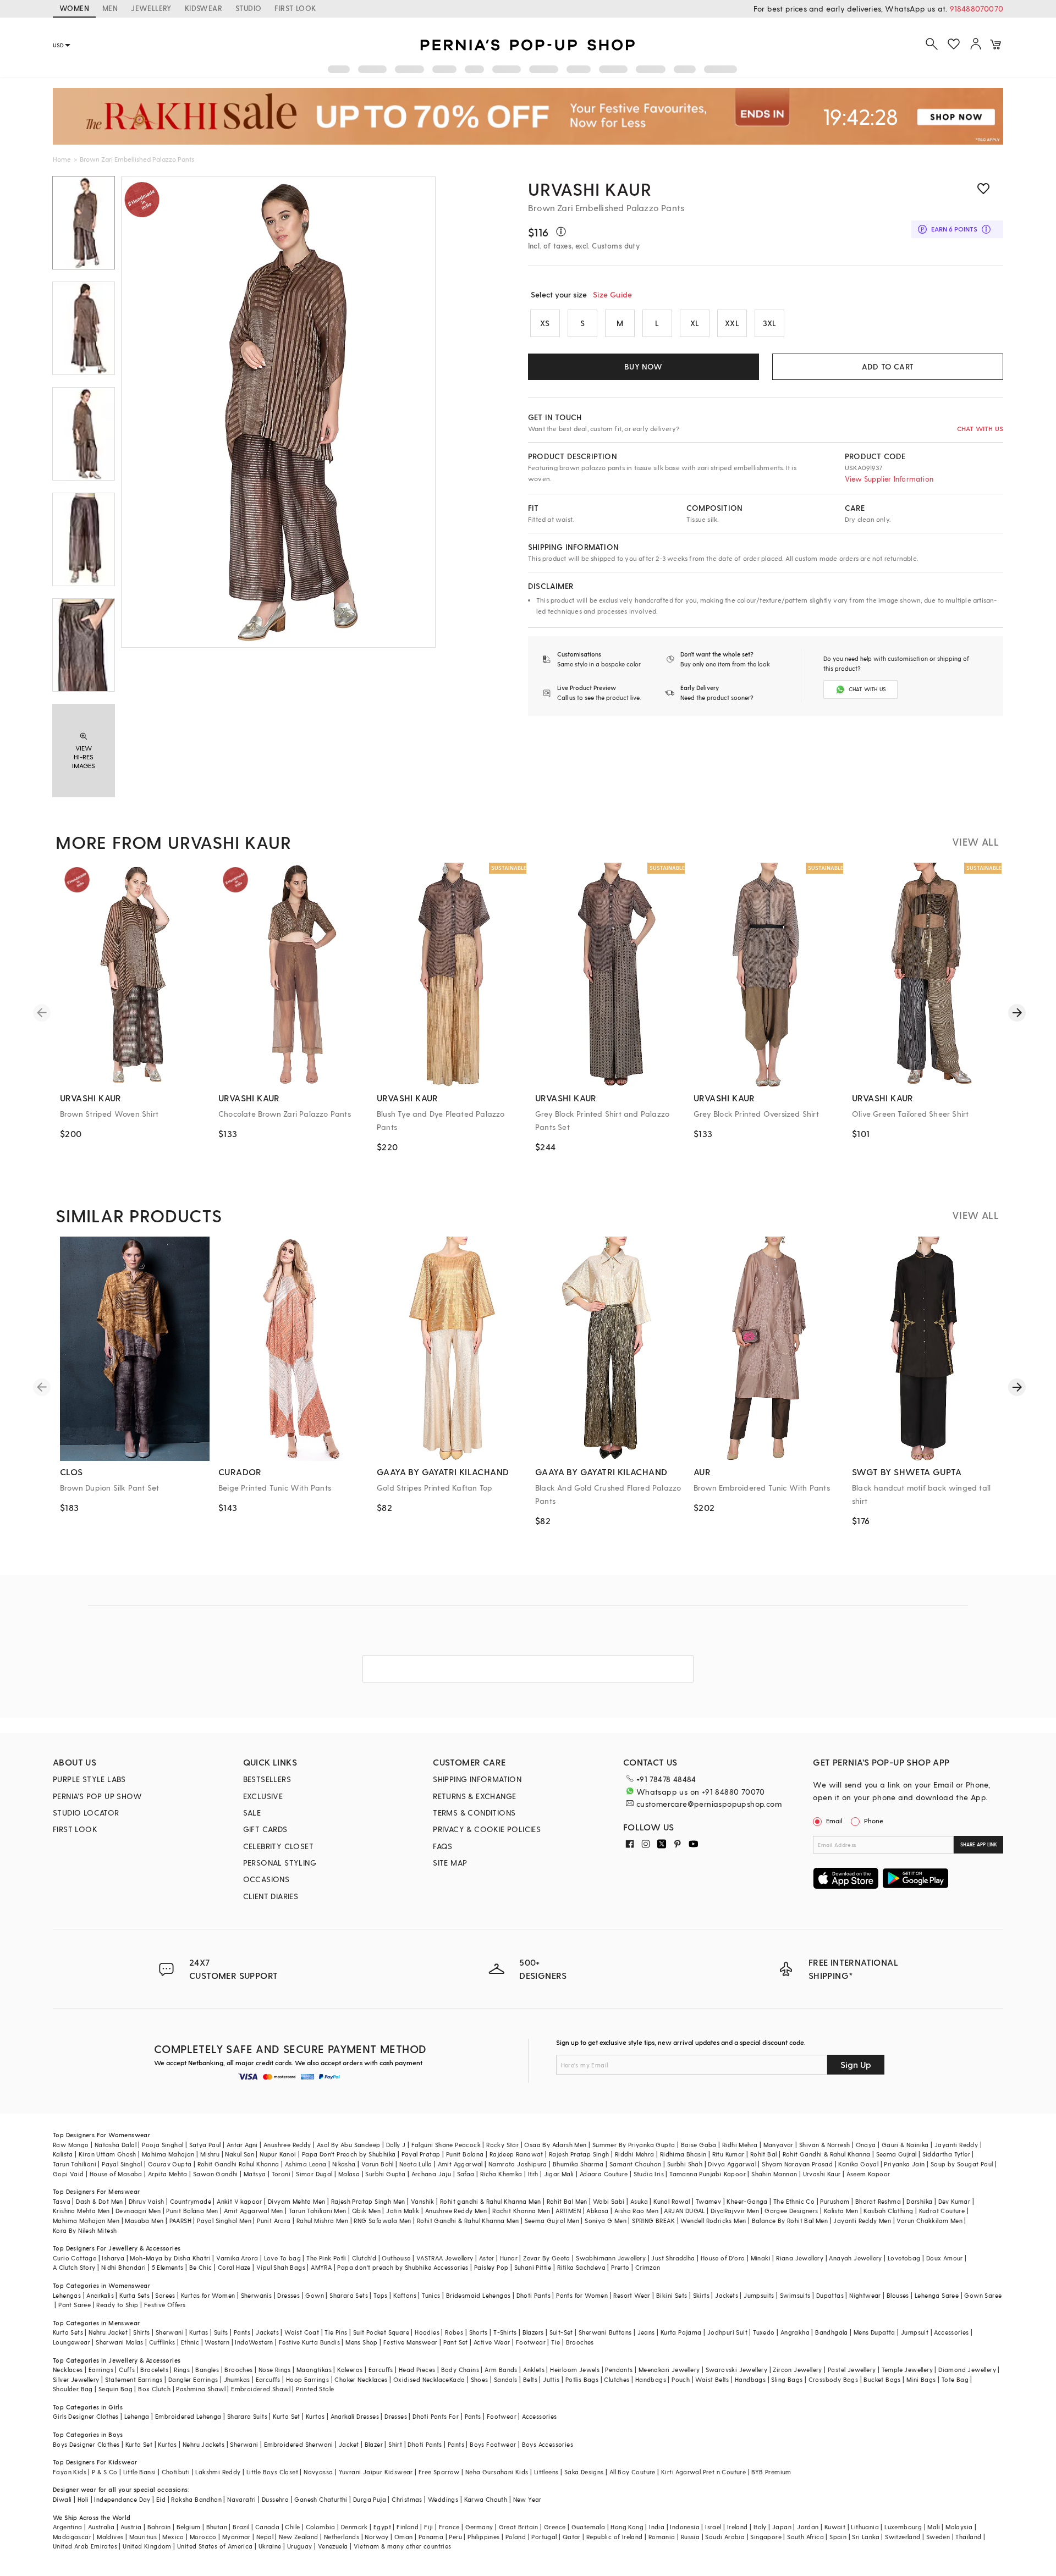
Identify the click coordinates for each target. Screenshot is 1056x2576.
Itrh (533, 2174)
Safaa (466, 2174)
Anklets (534, 2370)
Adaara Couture (604, 2174)
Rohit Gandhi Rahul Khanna (238, 2164)
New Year (527, 2499)
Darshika (919, 2201)
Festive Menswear (410, 2342)
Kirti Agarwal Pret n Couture (703, 2472)
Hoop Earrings (307, 2379)
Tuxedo (764, 2332)
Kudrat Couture (942, 2211)
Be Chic (201, 2267)
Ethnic (190, 2342)
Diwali (62, 2499)
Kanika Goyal (858, 2164)
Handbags (651, 2379)
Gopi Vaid (68, 2174)
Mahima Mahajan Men (86, 2221)
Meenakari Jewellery (669, 2370)
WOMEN (74, 8)
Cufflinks (162, 2342)
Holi (83, 2499)
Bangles (207, 2370)
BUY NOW (643, 366)
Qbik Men (366, 2211)
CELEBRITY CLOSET (278, 1846)
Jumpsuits (759, 2295)
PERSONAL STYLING (280, 1863)
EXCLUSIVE (263, 1796)
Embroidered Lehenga (188, 2416)
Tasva (62, 2201)
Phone (874, 1821)
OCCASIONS (266, 1879)
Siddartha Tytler (946, 2154)
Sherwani (170, 2332)
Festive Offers (165, 2305)
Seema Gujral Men (552, 2221)
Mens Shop (362, 2342)
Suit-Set (561, 2332)
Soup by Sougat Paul (962, 2164)
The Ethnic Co (794, 2201)
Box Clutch (154, 2389)
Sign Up (856, 2064)
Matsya (255, 2174)
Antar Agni (242, 2145)
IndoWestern (254, 2342)
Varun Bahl (378, 2164)
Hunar (509, 2258)
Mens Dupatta (875, 2332)
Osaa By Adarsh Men (555, 2145)
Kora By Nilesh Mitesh (85, 2230)
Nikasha (344, 2164)
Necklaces (68, 2370)
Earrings (101, 2370)
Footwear (531, 2342)
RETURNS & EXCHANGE (474, 1796)
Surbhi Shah (685, 2164)
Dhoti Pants (533, 2295)
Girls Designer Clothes (86, 2416)
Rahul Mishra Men (322, 2221)
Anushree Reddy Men (456, 2211)
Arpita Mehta (168, 2174)
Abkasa (597, 2211)
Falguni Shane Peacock (446, 2145)
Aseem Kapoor (868, 2174)
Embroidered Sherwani (299, 2444)
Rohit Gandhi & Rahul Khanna (827, 2154)
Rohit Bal (764, 2154)
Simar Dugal (314, 2174)
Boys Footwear (493, 2444)
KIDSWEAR (204, 8)
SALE (252, 1813)
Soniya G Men (606, 2221)
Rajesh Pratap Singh (579, 2154)
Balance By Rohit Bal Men (790, 2221)
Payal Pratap (421, 2154)
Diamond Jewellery (967, 2370)
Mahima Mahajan (168, 2154)
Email (834, 1821)
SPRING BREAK (653, 2221)
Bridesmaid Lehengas (479, 2295)
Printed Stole (315, 2389)
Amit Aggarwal (460, 2164)
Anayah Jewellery (855, 2258)
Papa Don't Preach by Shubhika (349, 2154)
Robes (454, 2332)
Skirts (701, 2295)
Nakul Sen (240, 2154)
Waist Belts (712, 2379)
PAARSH (180, 2221)
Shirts (141, 2332)
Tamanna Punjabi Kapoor (708, 2174)
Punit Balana (465, 2154)
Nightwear (865, 2295)
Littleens (546, 2472)
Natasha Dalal (116, 2145)
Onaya (866, 2145)
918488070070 (977, 9)
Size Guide (612, 294)
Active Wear (492, 2342)
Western (217, 2342)
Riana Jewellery (800, 2258)
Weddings (443, 2499)
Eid (161, 2499)
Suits (221, 2332)
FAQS (443, 1846)
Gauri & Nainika (905, 2145)
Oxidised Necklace (421, 2379)
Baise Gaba (699, 2145)
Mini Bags (921, 2379)
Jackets (727, 2295)
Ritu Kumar (728, 2154)
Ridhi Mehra (740, 2145)
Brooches (580, 2342)
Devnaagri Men (138, 2211)
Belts (530, 2379)
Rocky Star (502, 2145)
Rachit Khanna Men (521, 2211)
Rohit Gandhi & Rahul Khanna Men (468, 2221)
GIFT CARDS (265, 1829)
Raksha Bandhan (196, 2499)
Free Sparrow (439, 2472)
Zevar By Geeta (547, 2258)
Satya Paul (205, 2145)
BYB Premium (771, 2472)
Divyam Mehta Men (296, 2201)
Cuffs (127, 2370)
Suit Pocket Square (381, 2332)
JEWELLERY (151, 8)
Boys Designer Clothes (86, 2444)
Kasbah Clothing (888, 2211)
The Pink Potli (326, 2258)
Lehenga (137, 2416)
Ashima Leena (306, 2164)
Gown (315, 2295)
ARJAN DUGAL (684, 2211)
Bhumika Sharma (578, 2164)
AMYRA (321, 2267)
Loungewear (71, 2342)
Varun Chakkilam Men (930, 2221)
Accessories (951, 2332)
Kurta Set (287, 2416)
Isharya (113, 2258)
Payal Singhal (122, 2164)
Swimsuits (795, 2295)
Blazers (533, 2332)
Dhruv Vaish (146, 2201)
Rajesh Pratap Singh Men (368, 2201)
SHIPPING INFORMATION (477, 1779)
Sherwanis (257, 2295)
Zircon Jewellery (797, 2370)
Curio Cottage (75, 2258)
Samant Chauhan (636, 2164)
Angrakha (795, 2332)
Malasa (349, 2174)
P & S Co (105, 2472)
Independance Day (122, 2499)
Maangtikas (314, 2370)
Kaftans (405, 2295)
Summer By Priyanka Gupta (634, 2145)
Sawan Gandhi (216, 2174)
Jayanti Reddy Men (862, 2221)
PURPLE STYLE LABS (89, 1779)
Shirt (395, 2444)
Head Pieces (417, 2370)
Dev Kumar (955, 2201)
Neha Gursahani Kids (497, 2472)
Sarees (165, 2295)
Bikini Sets (672, 2295)
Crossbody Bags (834, 2379)
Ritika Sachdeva (581, 2267)
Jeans (646, 2332)
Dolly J (396, 2145)
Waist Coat (302, 2332)
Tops (381, 2295)
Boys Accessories (548, 2444)
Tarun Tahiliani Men (318, 2211)
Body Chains (460, 2370)
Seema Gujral (897, 2154)
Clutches (617, 2379)
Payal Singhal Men (224, 2221)
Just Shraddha (673, 2258)
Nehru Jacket (108, 2332)
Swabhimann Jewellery (611, 2258)
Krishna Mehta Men (81, 2211)
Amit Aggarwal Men (254, 2211)
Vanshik (423, 2201)
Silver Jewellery (76, 2379)
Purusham (835, 2201)
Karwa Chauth (486, 2499)
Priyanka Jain (904, 2164)
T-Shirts (505, 2332)
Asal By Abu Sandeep (349, 2145)
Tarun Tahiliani (75, 2164)
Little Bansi (140, 2472)
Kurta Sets (134, 2295)
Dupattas (830, 2295)
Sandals (506, 2379)
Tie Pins (336, 2332)
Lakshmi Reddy (218, 2472)
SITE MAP (450, 1863)
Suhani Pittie (533, 2267)
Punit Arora (274, 2221)
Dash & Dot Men (100, 2201)
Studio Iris (649, 2174)
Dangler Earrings (193, 2379)
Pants (242, 2332)
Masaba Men (144, 2221)
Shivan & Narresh (824, 2145)
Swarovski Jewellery (737, 2370)
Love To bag (282, 2258)
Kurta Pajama (681, 2332)
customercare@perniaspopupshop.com (709, 1804)
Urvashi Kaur (590, 189)
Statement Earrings (134, 2379)
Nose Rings (275, 2370)
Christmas (407, 2499)
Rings (182, 2370)
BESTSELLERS (267, 1779)
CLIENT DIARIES (271, 1896)
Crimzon (648, 2267)
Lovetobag (904, 2258)
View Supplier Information (889, 479)
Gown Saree (983, 2295)
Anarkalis (100, 2295)
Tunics (431, 2295)
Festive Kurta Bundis (309, 2342)
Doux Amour (945, 2258)
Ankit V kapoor (240, 2201)
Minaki (761, 2258)
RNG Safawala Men (382, 2221)
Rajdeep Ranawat (516, 2154)
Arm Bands (501, 2370)
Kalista (63, 2154)
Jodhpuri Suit (727, 2332)
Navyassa (318, 2472)
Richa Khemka (501, 2174)
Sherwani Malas (120, 2342)
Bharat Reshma (878, 2201)
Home (62, 159)
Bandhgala (832, 2332)
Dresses (288, 2295)
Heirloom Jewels (575, 2370)
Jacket (349, 2444)
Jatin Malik (403, 2211)
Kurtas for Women (208, 2295)
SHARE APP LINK (979, 1844)
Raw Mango (71, 2145)
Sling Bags (787, 2379)
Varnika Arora (237, 2258)
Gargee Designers (791, 2211)
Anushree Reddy (287, 2145)
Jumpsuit (915, 2332)
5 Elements (168, 2267)
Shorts (479, 2332)
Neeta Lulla (416, 2164)
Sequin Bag (116, 2389)
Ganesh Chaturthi (321, 2499)
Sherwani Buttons (605, 2332)
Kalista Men (841, 2211)
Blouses (898, 2295)
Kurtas (199, 2332)
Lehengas (67, 2295)
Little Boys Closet (272, 2472)
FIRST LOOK (295, 8)
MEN (110, 8)
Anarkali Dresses (355, 2416)
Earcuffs (381, 2370)
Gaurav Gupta (170, 2164)
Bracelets (154, 2370)
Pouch (681, 2379)
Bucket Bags (882, 2379)
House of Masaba (116, 2174)
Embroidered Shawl (261, 2389)
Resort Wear (632, 2295)
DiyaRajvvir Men (735, 2211)
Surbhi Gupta (385, 2174)
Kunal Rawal (672, 2201)
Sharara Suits (247, 2416)
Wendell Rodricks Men (713, 2221)
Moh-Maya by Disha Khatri (170, 2258)
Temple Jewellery (907, 2370)
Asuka (639, 2201)
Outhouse (396, 2258)
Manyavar (779, 2145)
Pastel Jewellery (852, 2370)
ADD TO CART (888, 366)
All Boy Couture (632, 2472)
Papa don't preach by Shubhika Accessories (403, 2267)
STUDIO (248, 8)
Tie (555, 2342)
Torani (281, 2174)
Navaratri (242, 2499)
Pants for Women (582, 2295)
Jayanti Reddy (956, 2145)
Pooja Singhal (163, 2145)
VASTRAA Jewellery (445, 2258)
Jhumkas (237, 2379)
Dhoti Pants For (436, 2416)
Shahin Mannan (774, 2174)
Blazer (374, 2444)
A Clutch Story (74, 2267)
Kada (457, 2379)
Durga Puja (370, 2499)
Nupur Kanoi (278, 2154)
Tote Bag (955, 2379)
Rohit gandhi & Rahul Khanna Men (490, 2201)
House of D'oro (723, 2258)
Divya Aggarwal (732, 2164)
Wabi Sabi (609, 2201)
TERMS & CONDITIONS (474, 1813)
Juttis (551, 2379)
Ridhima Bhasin (683, 2154)
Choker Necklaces (361, 2379)
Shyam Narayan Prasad (797, 2164)
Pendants (619, 2370)
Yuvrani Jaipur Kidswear (376, 2472)
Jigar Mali (559, 2174)
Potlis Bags (582, 2379)
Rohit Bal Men (567, 2201)
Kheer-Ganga (747, 2201)
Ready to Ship (117, 2305)
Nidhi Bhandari (124, 2267)
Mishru (210, 2154)
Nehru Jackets (204, 2444)
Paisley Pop (491, 2267)
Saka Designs (584, 2472)
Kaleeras (350, 2370)
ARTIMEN (568, 2211)
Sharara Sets (349, 2295)
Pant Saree (75, 2305)
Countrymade (191, 2201)
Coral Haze (234, 2267)
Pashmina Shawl (201, 2389)
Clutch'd (364, 2258)
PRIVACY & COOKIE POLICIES (487, 1829)
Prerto (620, 2267)
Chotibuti (176, 2472)
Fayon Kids (70, 2472)
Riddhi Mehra (635, 2154)
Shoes (480, 2379)
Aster (487, 2258)
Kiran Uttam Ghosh (108, 2154)
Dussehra (275, 2499)
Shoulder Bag (73, 2389)
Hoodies (427, 2332)
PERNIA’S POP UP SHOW (97, 1796)
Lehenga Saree (937, 2295)
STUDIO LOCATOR (86, 1813)
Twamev (708, 2201)
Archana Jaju (431, 2174)
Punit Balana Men (192, 2211)
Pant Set (456, 2342)
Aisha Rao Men (636, 2211)
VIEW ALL (975, 842)
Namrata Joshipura (518, 2164)
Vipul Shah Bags (281, 2267)
